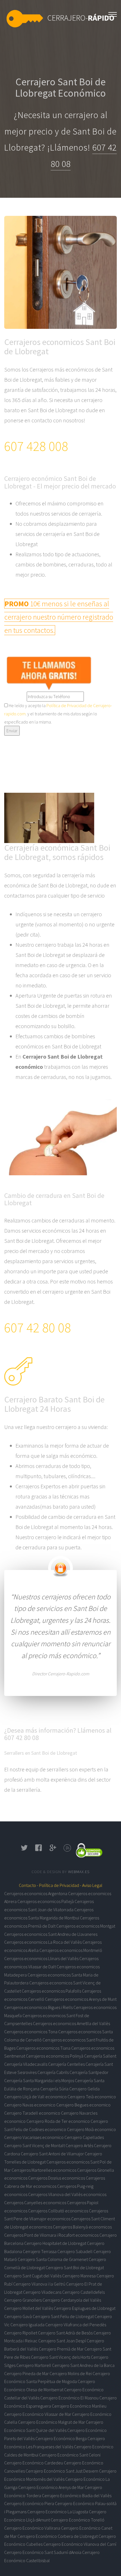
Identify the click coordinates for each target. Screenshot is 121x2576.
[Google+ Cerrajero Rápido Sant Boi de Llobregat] (53, 1850)
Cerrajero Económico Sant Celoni (70, 2455)
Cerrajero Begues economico (83, 2105)
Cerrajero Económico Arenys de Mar (51, 2487)
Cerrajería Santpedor (89, 2072)
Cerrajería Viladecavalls (26, 2064)
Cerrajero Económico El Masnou (69, 2398)
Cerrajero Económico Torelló (78, 2520)
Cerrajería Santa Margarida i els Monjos (39, 2080)
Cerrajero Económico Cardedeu (34, 2463)
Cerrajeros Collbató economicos (58, 2211)
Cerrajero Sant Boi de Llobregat (75, 2267)
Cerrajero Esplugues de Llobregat (85, 2308)
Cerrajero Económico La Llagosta (58, 2512)
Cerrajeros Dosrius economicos (57, 2178)
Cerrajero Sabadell (75, 2251)
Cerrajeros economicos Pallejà (46, 1901)
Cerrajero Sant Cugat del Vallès (33, 2276)
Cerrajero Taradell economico (32, 2113)
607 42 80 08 (38, 1328)
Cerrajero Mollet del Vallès (29, 2308)
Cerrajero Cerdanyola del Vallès (72, 2300)
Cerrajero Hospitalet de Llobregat (55, 2243)
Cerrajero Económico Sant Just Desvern (62, 2471)
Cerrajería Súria (54, 2089)
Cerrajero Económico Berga (61, 2438)
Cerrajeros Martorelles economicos (44, 2170)
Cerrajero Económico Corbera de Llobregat (58, 2536)
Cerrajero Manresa (79, 2276)
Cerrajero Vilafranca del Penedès (76, 2325)
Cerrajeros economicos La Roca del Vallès (43, 1942)
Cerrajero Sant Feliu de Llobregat (63, 2316)
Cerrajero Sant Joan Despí (62, 2341)
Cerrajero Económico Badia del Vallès (77, 2495)
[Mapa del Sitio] (67, 1850)
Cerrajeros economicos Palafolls (51, 1991)
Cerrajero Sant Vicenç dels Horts (60, 2357)
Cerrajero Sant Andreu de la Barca (83, 2365)
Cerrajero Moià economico (91, 2129)
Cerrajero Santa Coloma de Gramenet (53, 2259)
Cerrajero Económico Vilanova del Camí (80, 2544)
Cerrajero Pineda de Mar (26, 2373)
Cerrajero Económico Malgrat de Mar (51, 2422)
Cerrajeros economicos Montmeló (71, 1950)
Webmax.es (79, 1872)
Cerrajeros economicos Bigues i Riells (38, 2007)
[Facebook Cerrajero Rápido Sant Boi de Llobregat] (39, 1850)
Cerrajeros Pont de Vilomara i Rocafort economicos (51, 2235)
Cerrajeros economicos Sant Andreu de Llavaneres (51, 1934)
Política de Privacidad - (60, 1885)
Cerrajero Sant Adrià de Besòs (65, 2333)
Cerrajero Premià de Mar (61, 2349)
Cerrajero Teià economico (92, 2097)
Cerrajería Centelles (66, 2064)
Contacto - (29, 1885)
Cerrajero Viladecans (42, 2292)
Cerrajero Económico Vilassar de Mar (38, 2414)
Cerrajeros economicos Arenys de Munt (81, 1999)
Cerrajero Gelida (84, 2089)
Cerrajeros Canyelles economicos (35, 2203)
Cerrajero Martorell (34, 2365)
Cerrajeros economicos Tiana (43, 2048)
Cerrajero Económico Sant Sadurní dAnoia (43, 2552)
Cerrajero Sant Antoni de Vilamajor (52, 2154)
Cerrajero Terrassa (40, 2251)
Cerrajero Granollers (23, 2300)
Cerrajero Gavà (18, 2316)
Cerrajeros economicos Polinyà (55, 2056)
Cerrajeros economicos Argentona (36, 1893)
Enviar (12, 731)
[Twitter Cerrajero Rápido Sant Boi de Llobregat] (24, 1850)
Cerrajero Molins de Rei (71, 2373)
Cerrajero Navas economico (30, 2105)
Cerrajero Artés (79, 2145)
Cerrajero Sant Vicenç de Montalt (34, 2145)
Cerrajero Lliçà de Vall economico (35, 2097)
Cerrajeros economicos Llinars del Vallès (41, 1958)
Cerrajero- (81, 18)
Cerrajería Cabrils (53, 2072)
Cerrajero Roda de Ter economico (58, 2121)
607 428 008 (36, 446)
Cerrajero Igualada (27, 2325)
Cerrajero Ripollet (21, 2333)
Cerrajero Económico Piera (29, 2503)
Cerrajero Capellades (84, 2137)
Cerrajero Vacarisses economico (34, 2137)
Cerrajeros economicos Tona (31, 2032)
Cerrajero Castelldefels (83, 2292)
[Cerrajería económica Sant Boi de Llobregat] (113, 13)
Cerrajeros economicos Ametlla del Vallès (71, 2023)
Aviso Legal (92, 1885)
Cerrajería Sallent (100, 2056)
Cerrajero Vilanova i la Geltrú (39, 2284)
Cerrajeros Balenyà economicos (82, 2227)
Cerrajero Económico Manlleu (79, 2406)
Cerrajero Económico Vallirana (32, 2528)
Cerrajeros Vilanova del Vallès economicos (67, 2194)
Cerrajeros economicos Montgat (86, 1926)
